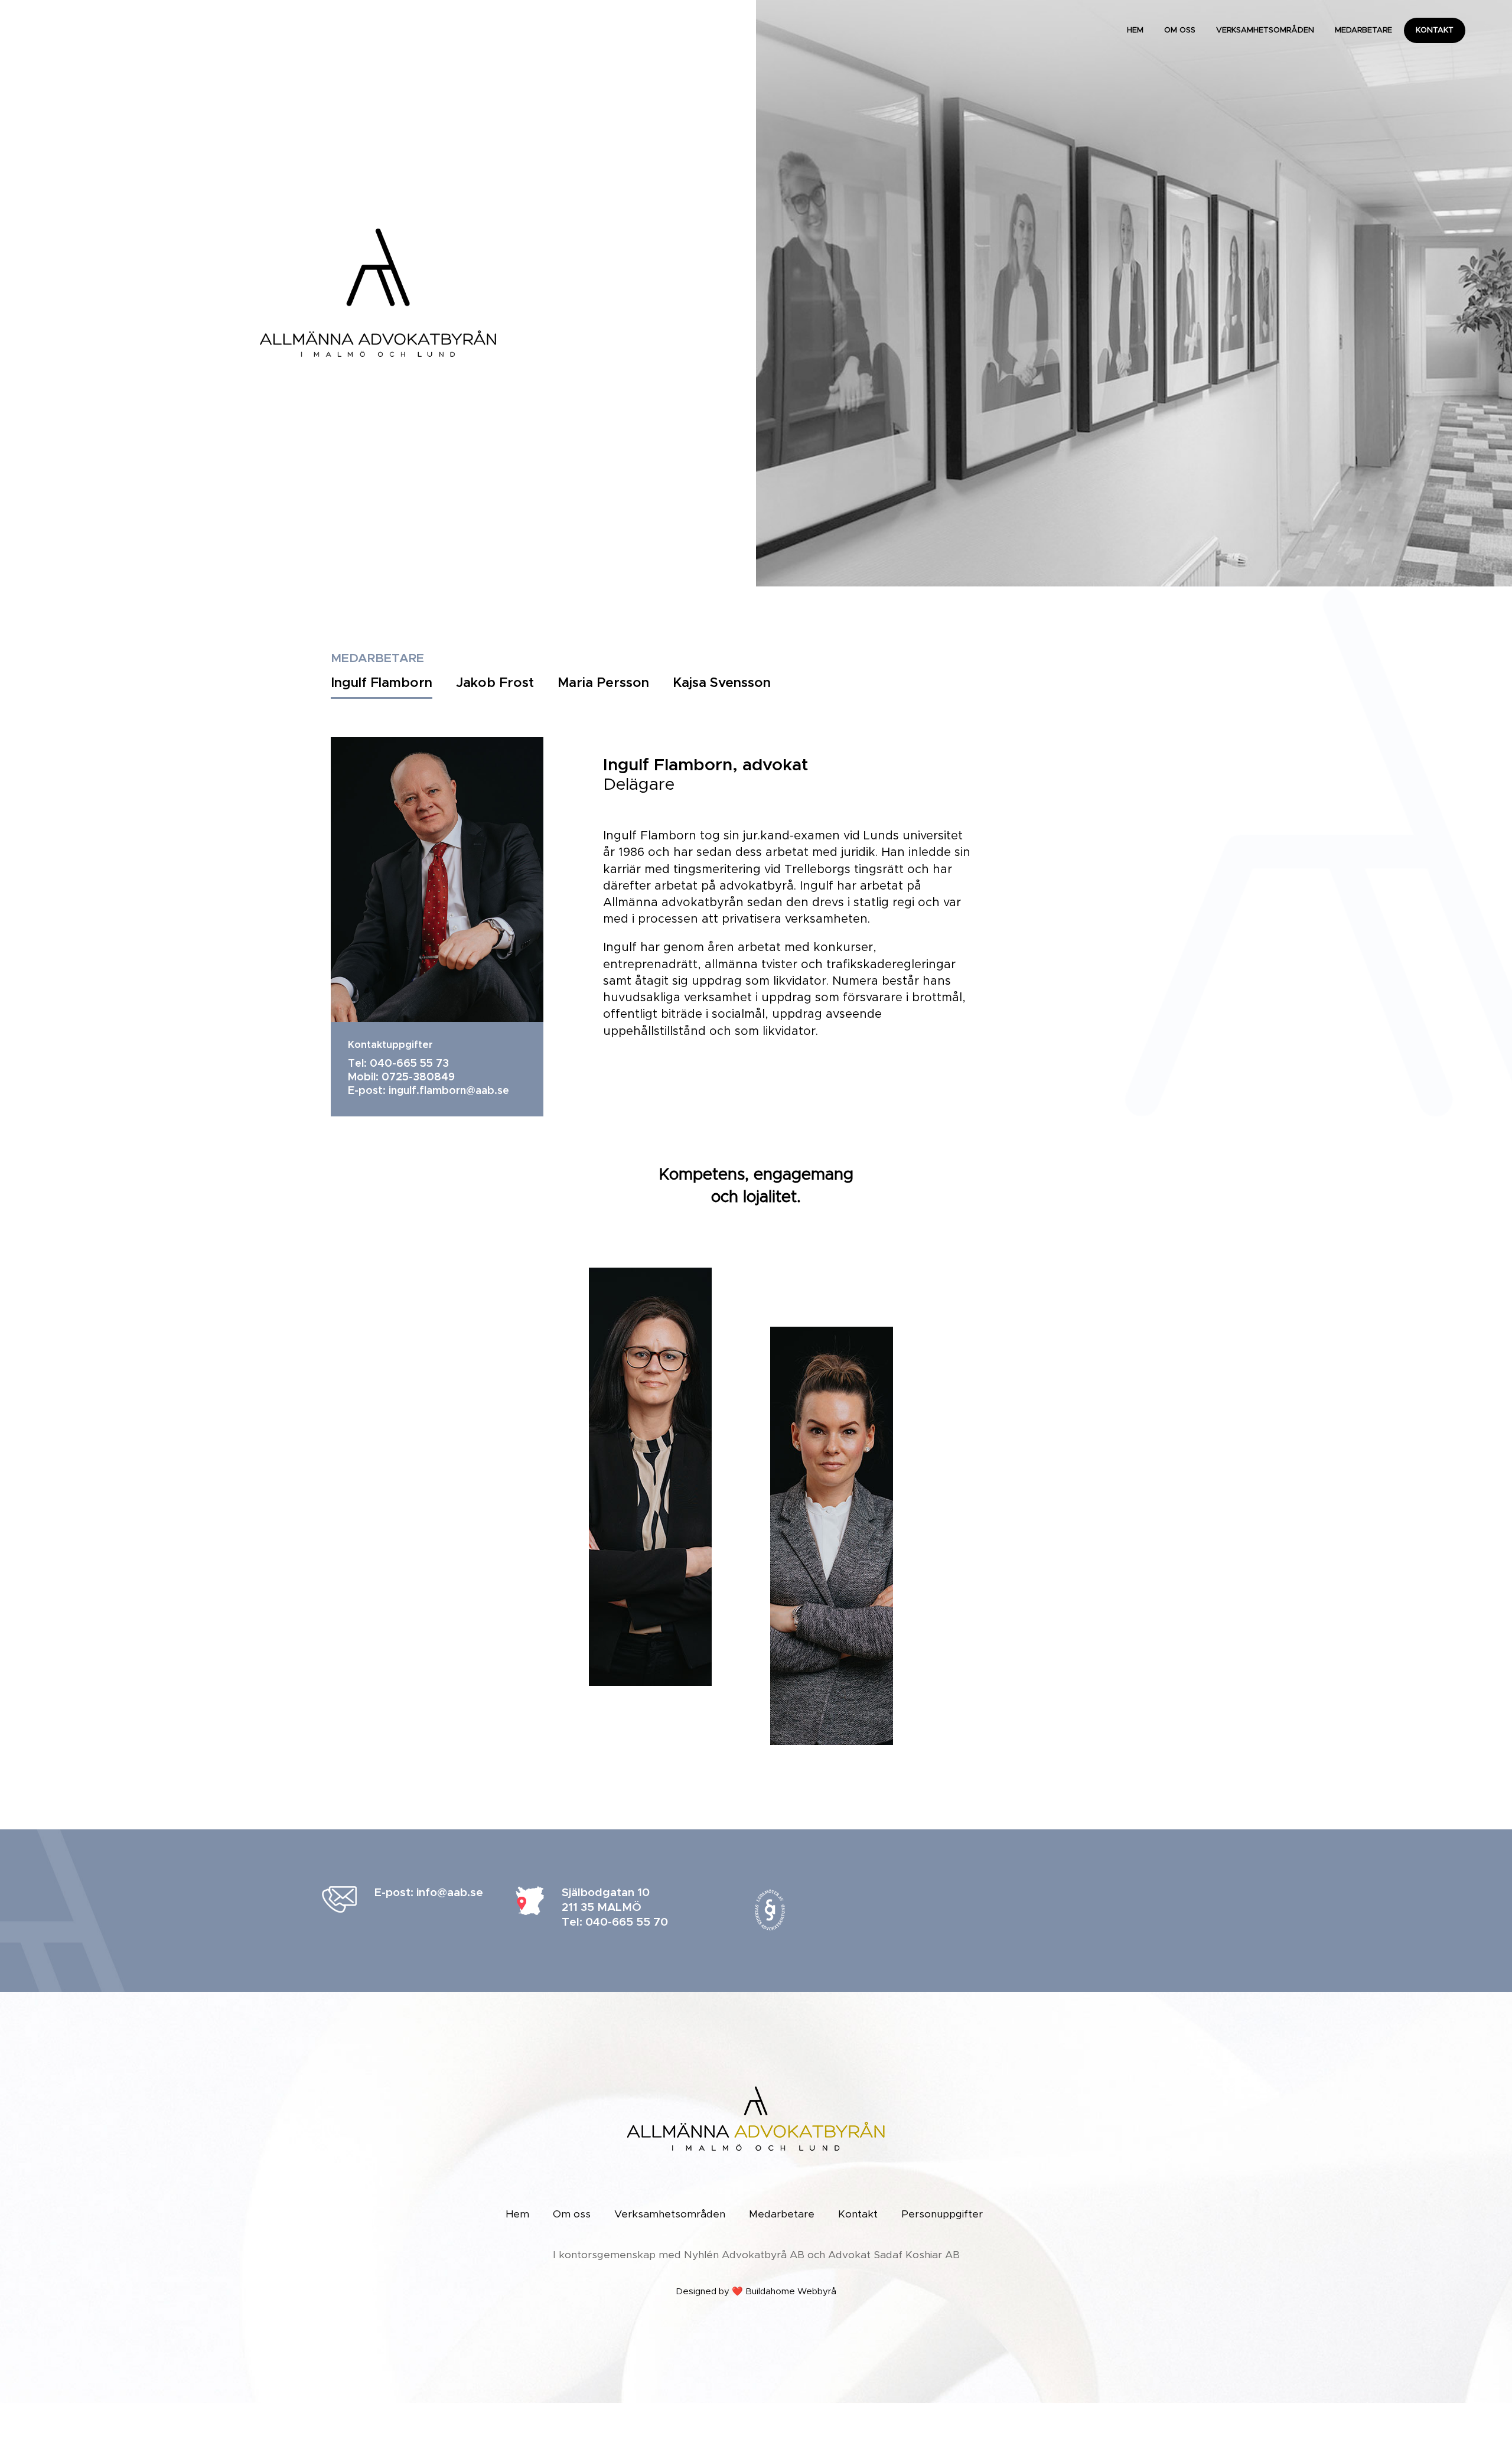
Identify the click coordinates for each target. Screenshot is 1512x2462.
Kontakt (1435, 30)
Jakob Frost (495, 683)
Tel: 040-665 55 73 (398, 1064)
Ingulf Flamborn (382, 683)
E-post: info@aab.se (429, 1893)
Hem (1135, 30)
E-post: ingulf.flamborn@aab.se (428, 1091)
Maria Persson (603, 683)
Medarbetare (1363, 30)
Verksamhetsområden (1265, 30)
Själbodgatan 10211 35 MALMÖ (606, 1900)
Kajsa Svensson (722, 683)
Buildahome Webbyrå (791, 2292)
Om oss (1180, 30)
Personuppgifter (942, 2215)
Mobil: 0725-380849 (401, 1077)
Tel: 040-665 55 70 (615, 1922)
